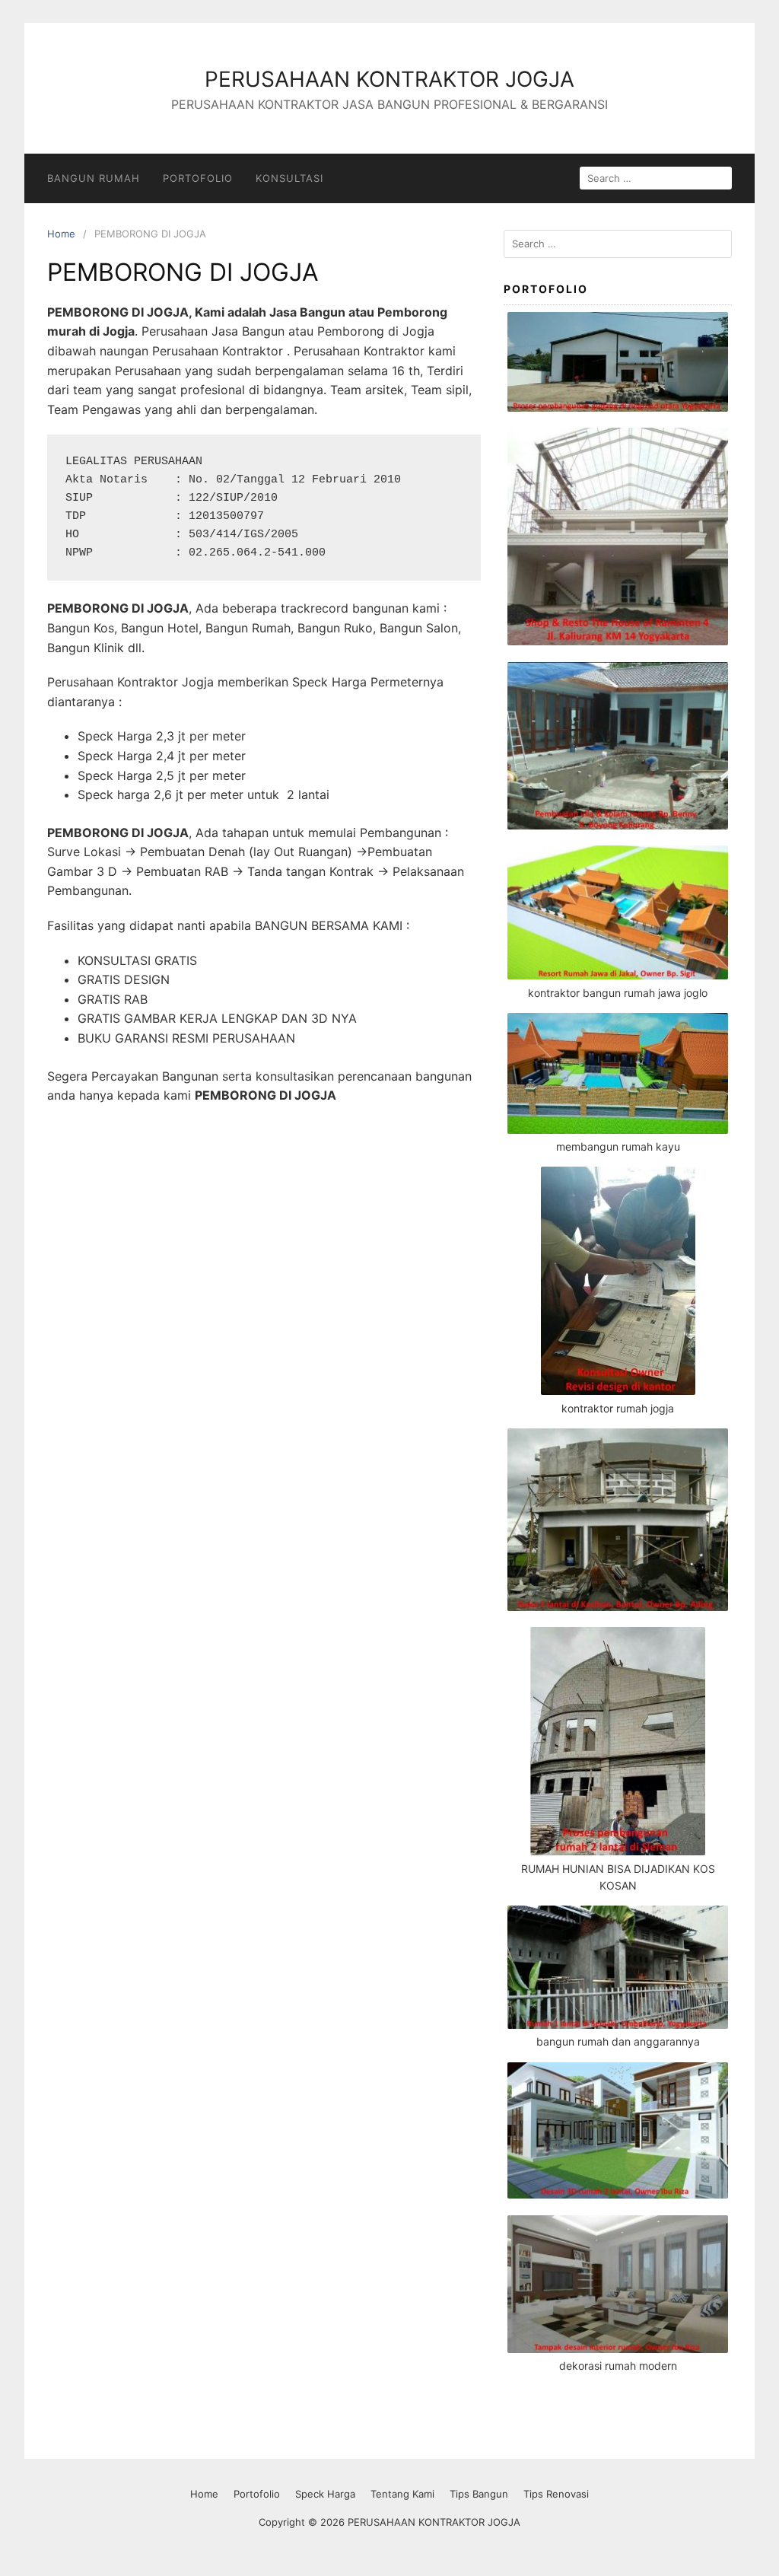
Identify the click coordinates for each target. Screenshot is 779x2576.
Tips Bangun (479, 2494)
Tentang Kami (402, 2494)
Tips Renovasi (556, 2494)
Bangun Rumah (94, 178)
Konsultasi (289, 178)
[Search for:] (618, 244)
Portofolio (198, 178)
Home (61, 234)
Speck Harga (325, 2494)
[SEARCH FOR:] (656, 178)
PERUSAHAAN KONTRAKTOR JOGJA (389, 79)
